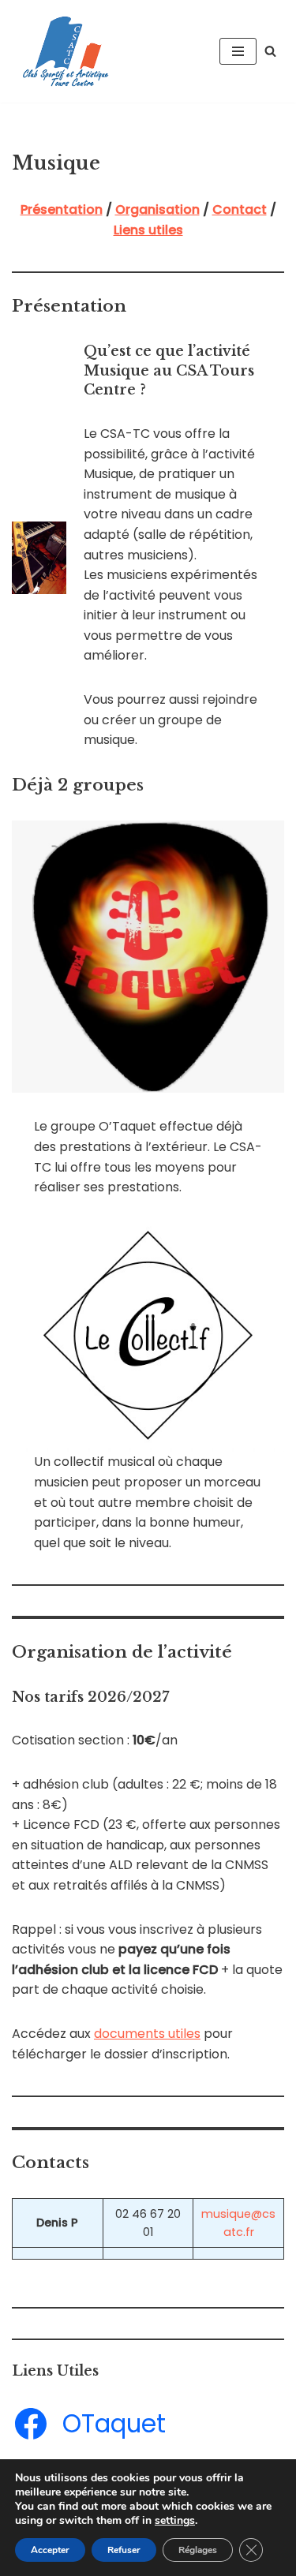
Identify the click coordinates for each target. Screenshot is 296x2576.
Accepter (50, 2550)
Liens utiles (148, 230)
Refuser (124, 2550)
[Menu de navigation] (238, 51)
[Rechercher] (270, 51)
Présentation (62, 209)
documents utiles (147, 2034)
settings (175, 2521)
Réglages (198, 2550)
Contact (240, 209)
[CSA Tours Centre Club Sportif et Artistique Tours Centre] (63, 51)
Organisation (157, 209)
